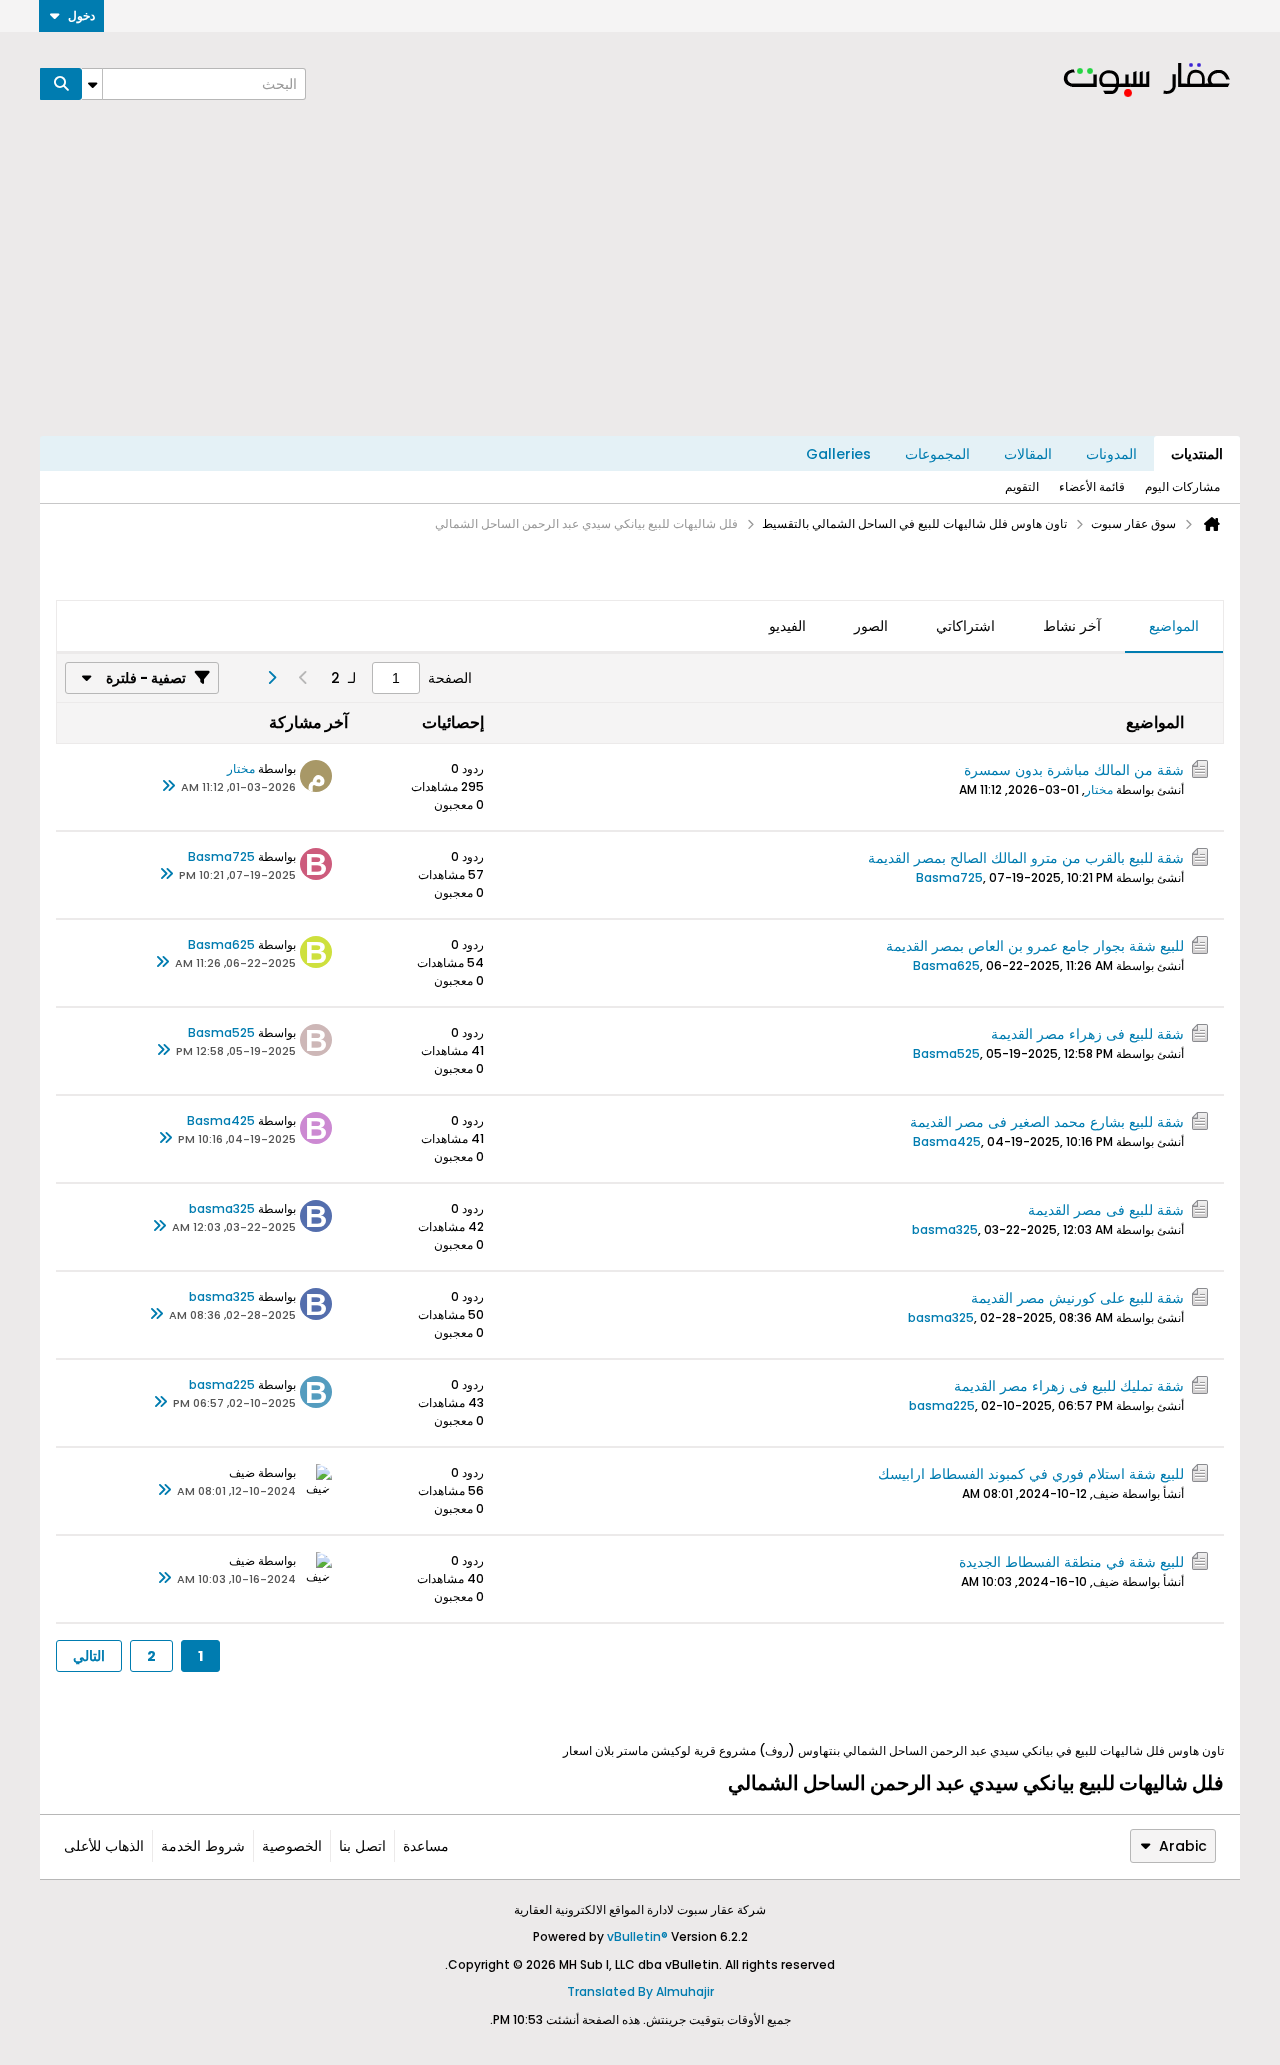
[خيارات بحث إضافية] (92, 84)
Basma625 (946, 965)
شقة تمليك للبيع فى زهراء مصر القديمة (1069, 1386)
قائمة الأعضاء (1092, 486)
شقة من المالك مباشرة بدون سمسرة (1074, 770)
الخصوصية (292, 1846)
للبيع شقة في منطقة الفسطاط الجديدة (1071, 1562)
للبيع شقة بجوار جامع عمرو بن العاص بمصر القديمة (1035, 946)
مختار (1099, 789)
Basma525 (946, 1053)
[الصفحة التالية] (271, 678)
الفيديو (787, 626)
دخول (81, 15)
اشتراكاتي (965, 626)
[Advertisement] (640, 286)
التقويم (1022, 486)
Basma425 (947, 1141)
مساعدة (426, 1846)
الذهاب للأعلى (104, 1846)
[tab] (1174, 627)
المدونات (1111, 454)
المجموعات (937, 454)
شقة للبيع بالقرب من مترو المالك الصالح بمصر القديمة (1026, 858)
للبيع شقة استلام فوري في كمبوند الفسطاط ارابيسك (1031, 1474)
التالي (89, 1656)
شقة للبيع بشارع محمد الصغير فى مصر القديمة (1047, 1122)
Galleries (838, 454)
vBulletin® (637, 1936)
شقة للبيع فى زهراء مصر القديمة (1087, 1034)
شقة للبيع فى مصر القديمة (1106, 1210)
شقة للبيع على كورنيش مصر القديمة (1077, 1298)
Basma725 (949, 877)
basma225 (942, 1405)
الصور (871, 626)
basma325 (945, 1229)
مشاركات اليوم (1182, 486)
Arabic (1183, 1846)
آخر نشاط (1072, 626)
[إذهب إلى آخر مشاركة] (169, 787)
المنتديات (1197, 454)
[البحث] (61, 84)
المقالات (1028, 454)
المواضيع (1174, 626)
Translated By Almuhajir (640, 1991)
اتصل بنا (362, 1846)
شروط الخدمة (203, 1846)
